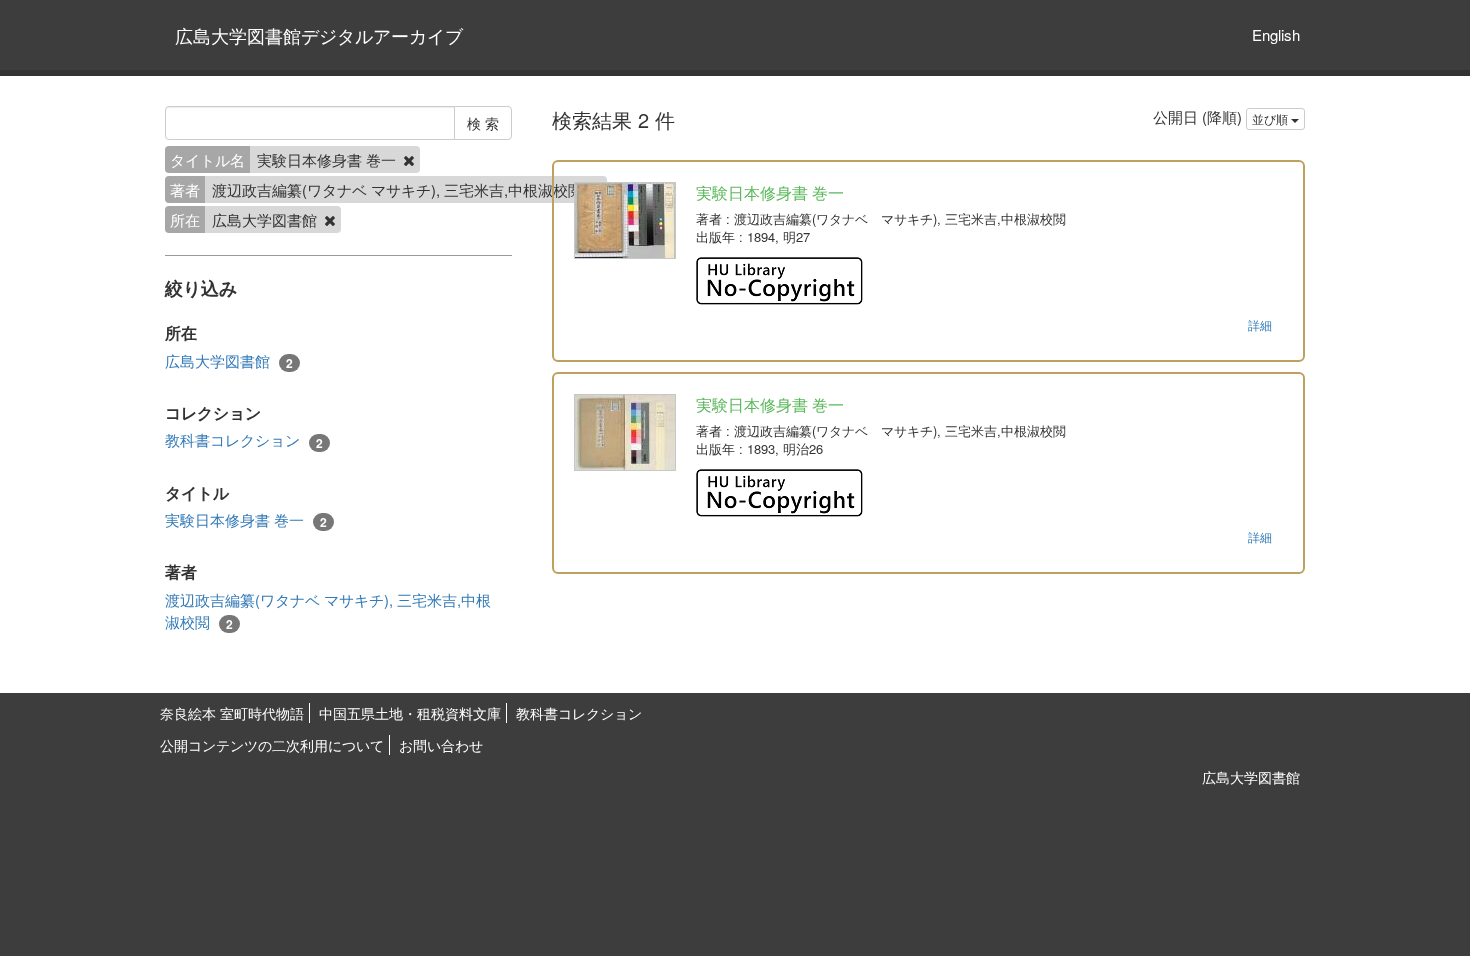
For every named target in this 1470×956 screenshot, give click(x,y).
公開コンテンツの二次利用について (272, 745)
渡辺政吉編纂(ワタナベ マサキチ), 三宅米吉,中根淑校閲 (328, 610)
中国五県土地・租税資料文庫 (410, 713)
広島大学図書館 (229, 361)
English (1276, 34)
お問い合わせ (441, 745)
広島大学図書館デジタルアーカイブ (319, 35)
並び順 (1271, 118)
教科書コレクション (244, 440)
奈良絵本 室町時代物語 (232, 713)
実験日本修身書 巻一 (246, 520)
